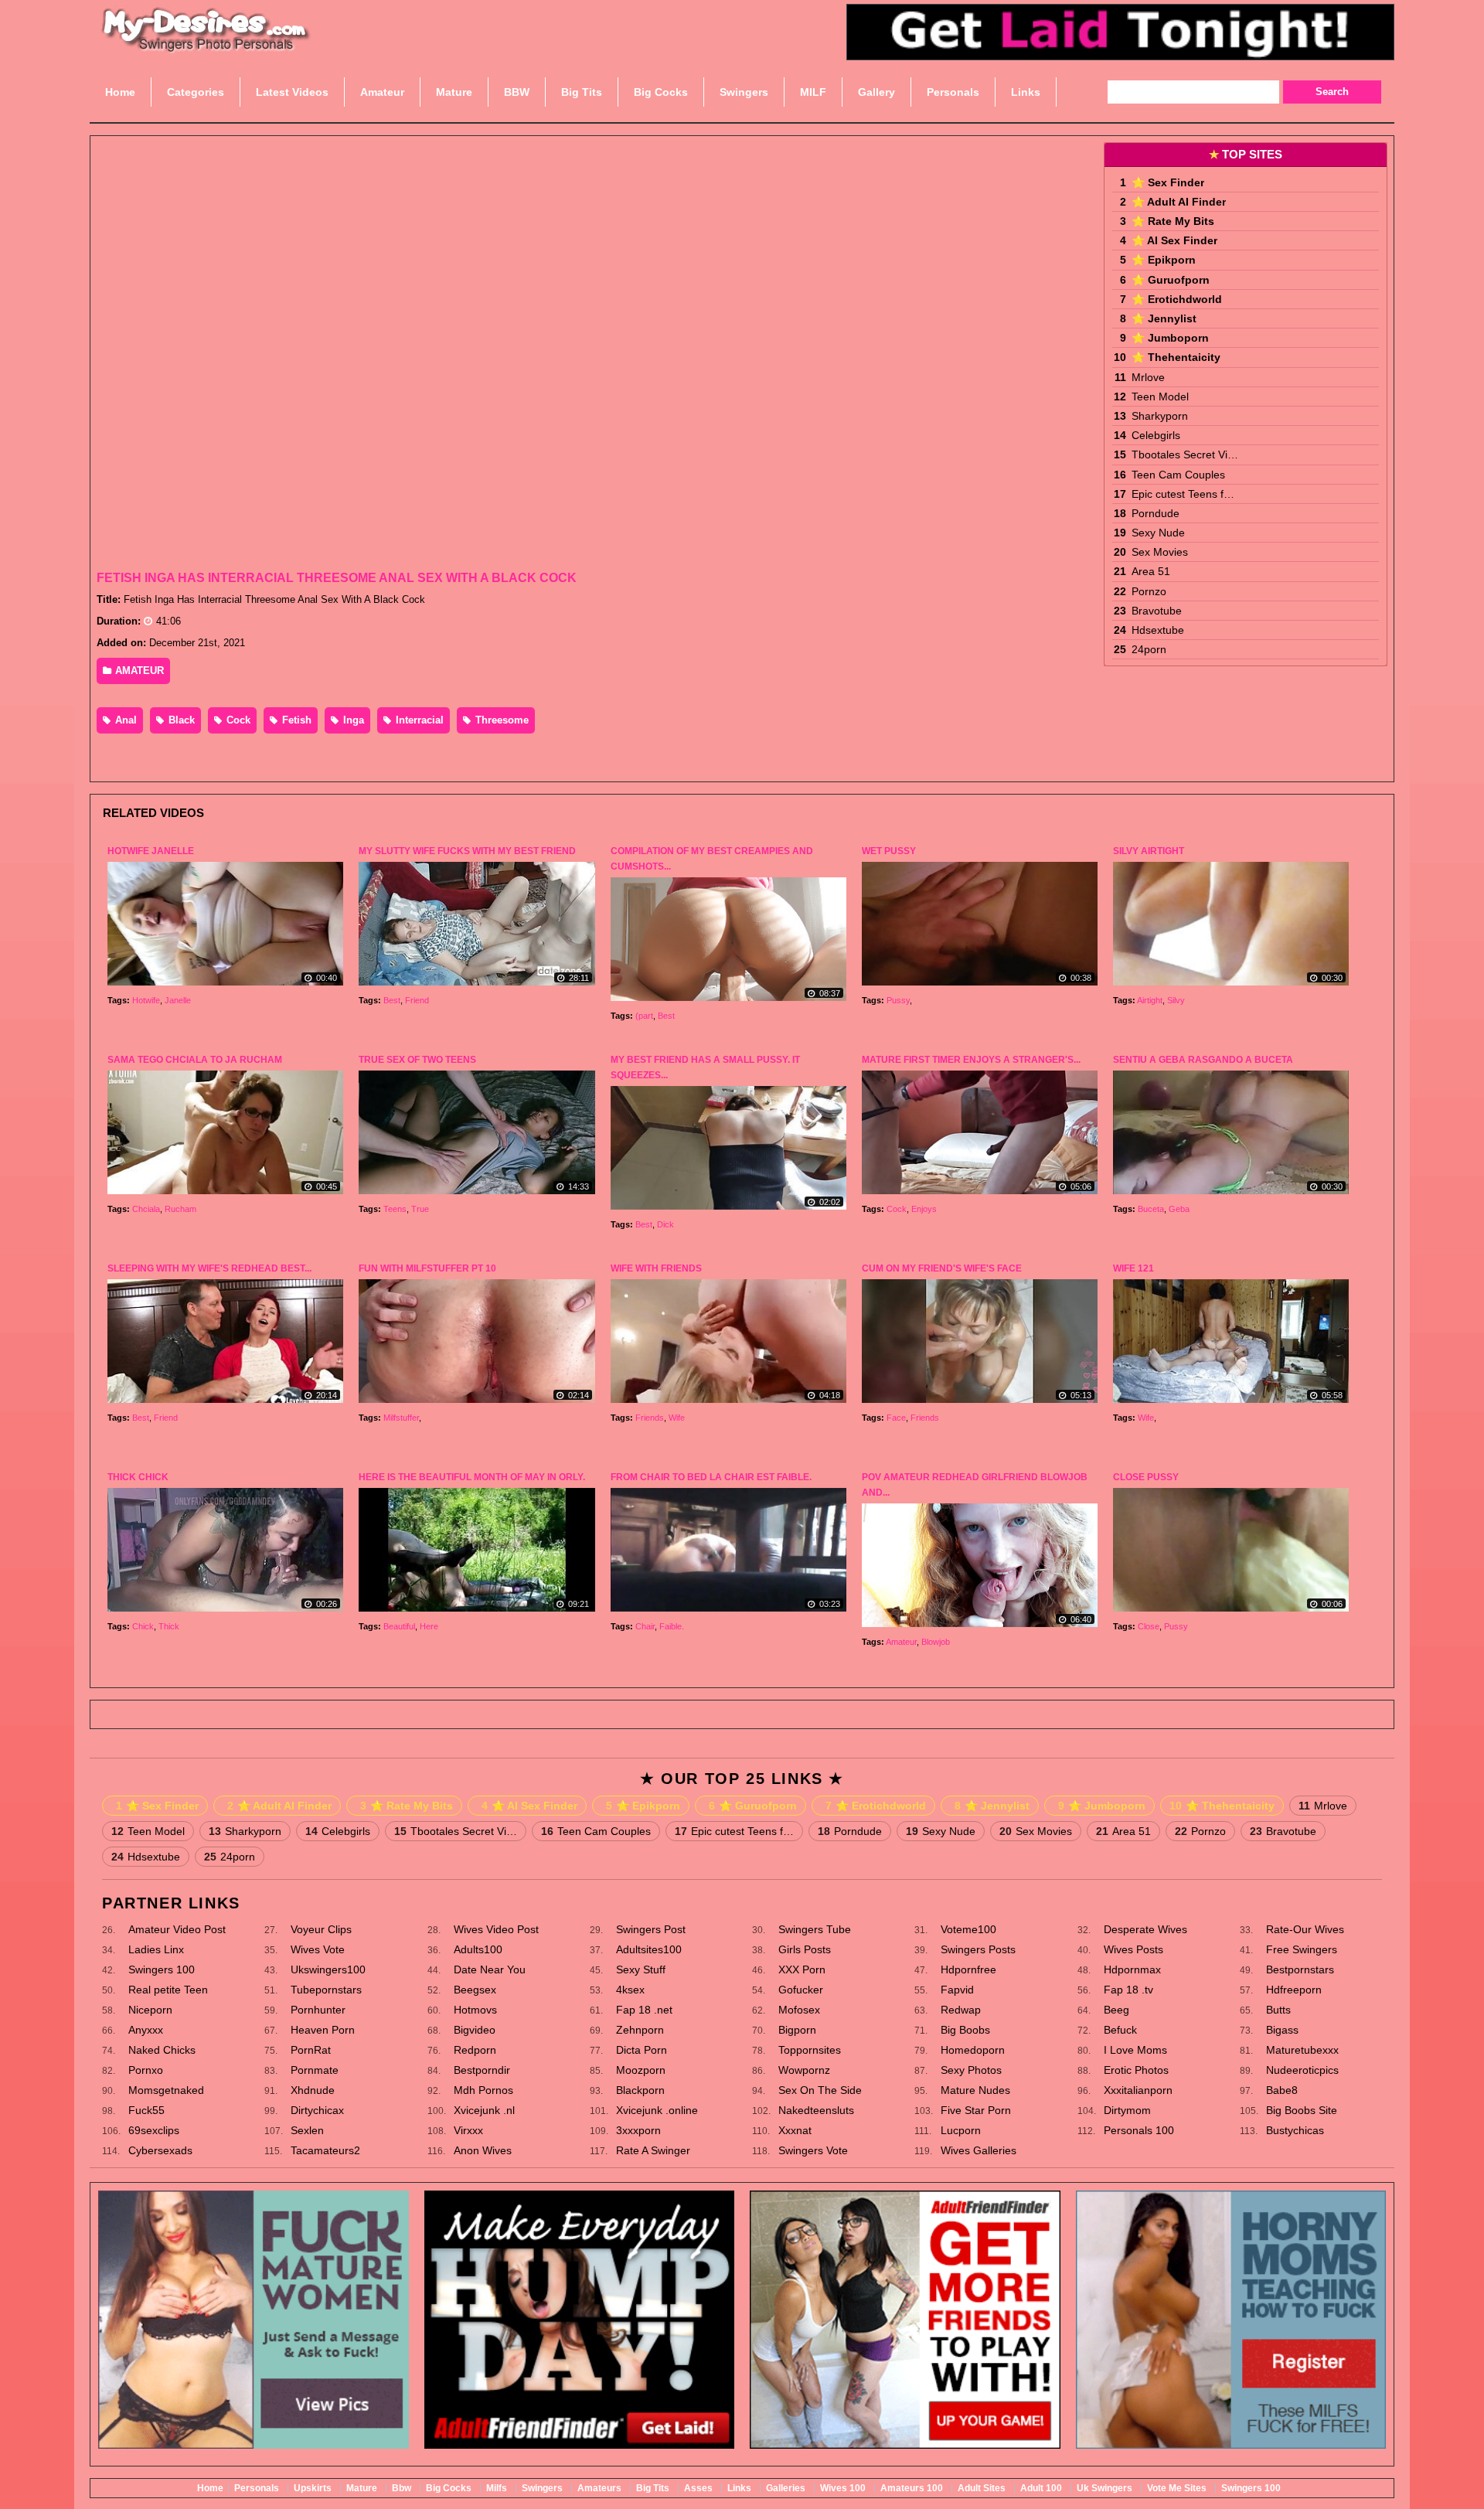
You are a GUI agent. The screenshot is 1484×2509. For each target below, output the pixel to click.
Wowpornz (804, 2070)
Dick (665, 1224)
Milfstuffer (401, 1418)
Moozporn (641, 2070)
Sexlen (307, 2130)
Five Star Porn (976, 2110)
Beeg (1116, 2010)
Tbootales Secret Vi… (1185, 454)
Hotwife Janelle (151, 851)
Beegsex (475, 1990)
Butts (1278, 2010)
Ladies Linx (156, 1949)
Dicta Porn (642, 2050)
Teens (395, 1209)
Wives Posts (1133, 1949)
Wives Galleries (979, 2150)
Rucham (180, 1209)
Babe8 (1282, 2090)
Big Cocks (449, 2488)
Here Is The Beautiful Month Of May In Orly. (472, 1477)
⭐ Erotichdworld (1177, 299)
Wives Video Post (496, 1929)
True (420, 1209)
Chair (645, 1626)
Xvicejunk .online (657, 2110)
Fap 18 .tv (1128, 1990)
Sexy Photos (971, 2070)
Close (1149, 1626)
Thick (169, 1626)
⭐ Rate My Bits (1173, 221)
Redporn (475, 2050)
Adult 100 (1041, 2488)
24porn (1149, 649)
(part (644, 1016)
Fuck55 (146, 2110)
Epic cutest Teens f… (1183, 494)
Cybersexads (160, 2150)
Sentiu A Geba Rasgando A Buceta (1203, 1060)
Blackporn (640, 2090)
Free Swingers (1302, 1949)
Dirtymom (1127, 2110)
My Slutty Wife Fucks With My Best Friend (467, 851)
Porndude (1156, 513)
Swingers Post (651, 1929)
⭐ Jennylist (1164, 318)
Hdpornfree (968, 1969)
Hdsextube (1158, 630)
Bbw (402, 2488)
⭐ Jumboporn (1170, 338)
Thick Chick (138, 1477)
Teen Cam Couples (1178, 475)
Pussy (898, 1000)
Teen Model (1160, 397)
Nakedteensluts (816, 2110)
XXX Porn (802, 1969)
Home (210, 2488)
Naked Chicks (162, 2050)
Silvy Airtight (1149, 851)
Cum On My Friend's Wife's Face (942, 1268)
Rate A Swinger (653, 2150)
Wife (677, 1418)
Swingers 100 (162, 1969)
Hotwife (146, 1000)
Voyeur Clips (321, 1929)
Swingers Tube (815, 1929)
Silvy (1176, 1000)
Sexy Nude (1158, 533)
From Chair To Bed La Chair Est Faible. (711, 1477)
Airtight (1150, 1000)
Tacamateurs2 (325, 2150)
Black (180, 720)
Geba (1179, 1209)
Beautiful (399, 1626)
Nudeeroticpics (1302, 2070)
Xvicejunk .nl (484, 2110)
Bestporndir (482, 2070)
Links (739, 2488)
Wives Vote (318, 1949)
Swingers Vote (813, 2150)
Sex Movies (1160, 552)
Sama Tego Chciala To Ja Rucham (195, 1060)
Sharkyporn (1160, 416)
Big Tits (653, 2488)
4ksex (630, 1990)
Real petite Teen (168, 1990)
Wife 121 (1133, 1268)
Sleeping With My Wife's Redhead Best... (209, 1268)
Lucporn (961, 2130)
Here (429, 1626)
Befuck (1120, 2030)
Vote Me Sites (1177, 2488)
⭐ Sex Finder (1168, 182)
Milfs (497, 2488)
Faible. (672, 1626)
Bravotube (1157, 611)
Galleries (786, 2488)
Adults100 (478, 1949)
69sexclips (154, 2130)
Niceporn (150, 2010)
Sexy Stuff (641, 1969)
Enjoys (924, 1209)
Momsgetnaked (166, 2090)
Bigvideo (475, 2030)
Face (896, 1418)
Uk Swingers (1104, 2488)
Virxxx (468, 2130)
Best (392, 1000)
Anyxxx (146, 2030)
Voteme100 (968, 1929)
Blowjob (936, 1642)
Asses (698, 2488)
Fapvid (957, 1990)
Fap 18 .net (644, 2010)
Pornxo (146, 2070)
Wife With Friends (656, 1268)
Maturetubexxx (1302, 2050)
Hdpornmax (1132, 1969)
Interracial (418, 720)
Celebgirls (1156, 435)
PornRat (311, 2050)
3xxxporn (638, 2130)
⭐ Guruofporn (1171, 280)
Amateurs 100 (912, 2488)
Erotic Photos (1136, 2070)
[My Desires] (206, 46)
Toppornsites (810, 2050)
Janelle (178, 1000)
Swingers (542, 2488)
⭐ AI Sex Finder (1174, 240)
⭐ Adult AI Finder (1179, 202)
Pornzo (1149, 591)
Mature (362, 2488)
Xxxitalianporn (1138, 2090)
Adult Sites (982, 2488)
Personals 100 (1139, 2130)
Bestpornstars (1300, 1969)
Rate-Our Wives (1305, 1929)
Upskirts (313, 2488)
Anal (124, 720)
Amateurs (599, 2488)
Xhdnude (313, 2090)
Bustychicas (1295, 2130)
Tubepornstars (326, 1990)
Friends (650, 1418)
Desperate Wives (1145, 1929)
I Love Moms (1135, 2050)
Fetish (295, 720)
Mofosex (799, 2010)
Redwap (961, 2010)
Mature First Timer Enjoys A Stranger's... (971, 1060)
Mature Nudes (975, 2090)
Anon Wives (483, 2150)
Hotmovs (475, 2010)
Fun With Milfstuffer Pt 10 (427, 1268)
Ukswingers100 (328, 1969)
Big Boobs (965, 2030)
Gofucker (801, 1990)
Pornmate (315, 2070)
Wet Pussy (889, 851)
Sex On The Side (820, 2090)
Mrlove (1148, 377)
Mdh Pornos (483, 2090)
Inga (352, 720)
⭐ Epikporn (1164, 260)
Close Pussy (1146, 1477)
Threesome (500, 720)
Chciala (146, 1209)
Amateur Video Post (177, 1929)
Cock (237, 720)
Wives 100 (843, 2488)
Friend (417, 1000)
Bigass (1282, 2030)
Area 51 (1151, 571)
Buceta (1151, 1209)
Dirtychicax (317, 2110)
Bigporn (797, 2030)
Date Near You (490, 1969)
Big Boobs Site (1302, 2110)
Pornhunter (318, 2010)
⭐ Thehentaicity (1176, 357)
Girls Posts (805, 1949)
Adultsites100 (649, 1949)
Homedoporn (973, 2050)
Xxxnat (795, 2130)
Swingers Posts (978, 1949)
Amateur (901, 1642)
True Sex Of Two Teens (417, 1060)
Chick (143, 1626)
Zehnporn (640, 2030)
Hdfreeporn (1294, 1990)
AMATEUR (138, 671)
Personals (257, 2488)
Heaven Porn (323, 2030)
